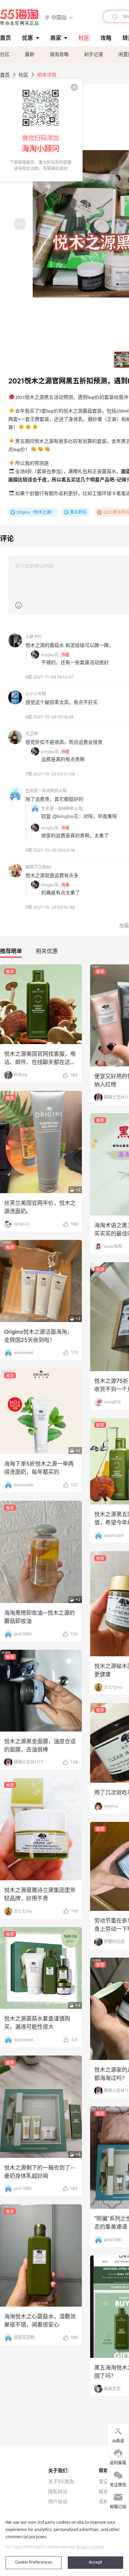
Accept (95, 2562)
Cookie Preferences (34, 2562)
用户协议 (58, 2501)
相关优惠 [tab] (47, 951)
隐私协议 (58, 2491)
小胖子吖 (34, 637)
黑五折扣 (78, 512)
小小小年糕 (36, 694)
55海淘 (20, 17)
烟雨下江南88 (38, 867)
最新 (30, 54)
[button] (59, 17)
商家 (56, 38)
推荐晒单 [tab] (11, 951)
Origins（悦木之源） (36, 512)
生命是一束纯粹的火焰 (46, 791)
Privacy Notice (90, 2547)
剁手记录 (94, 54)
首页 (5, 75)
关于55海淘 (61, 2482)
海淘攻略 (59, 54)
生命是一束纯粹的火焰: (62, 809)
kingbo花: (50, 655)
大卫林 (32, 734)
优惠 (28, 38)
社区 (5, 54)
